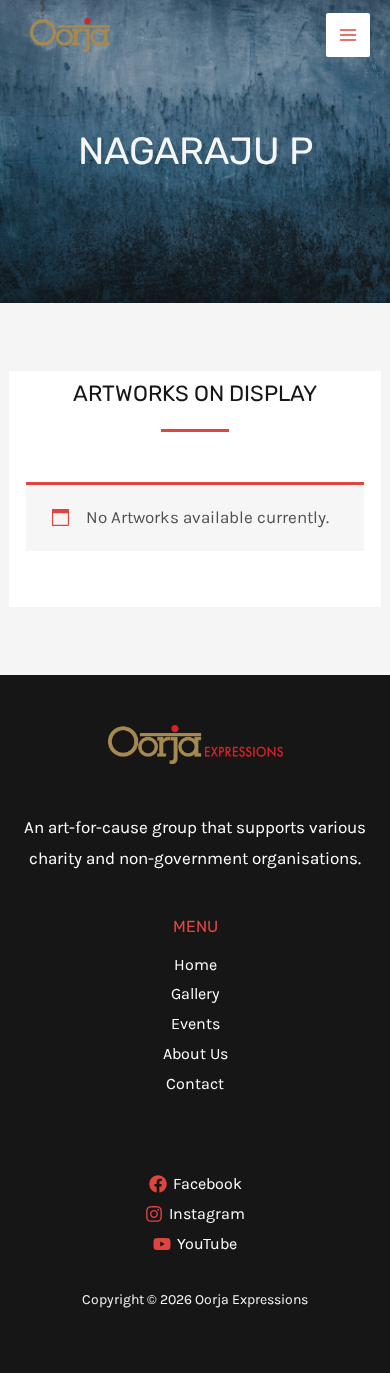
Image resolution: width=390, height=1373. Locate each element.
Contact (195, 1083)
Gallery (195, 993)
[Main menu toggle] (348, 35)
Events (195, 1023)
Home (195, 964)
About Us (195, 1053)
